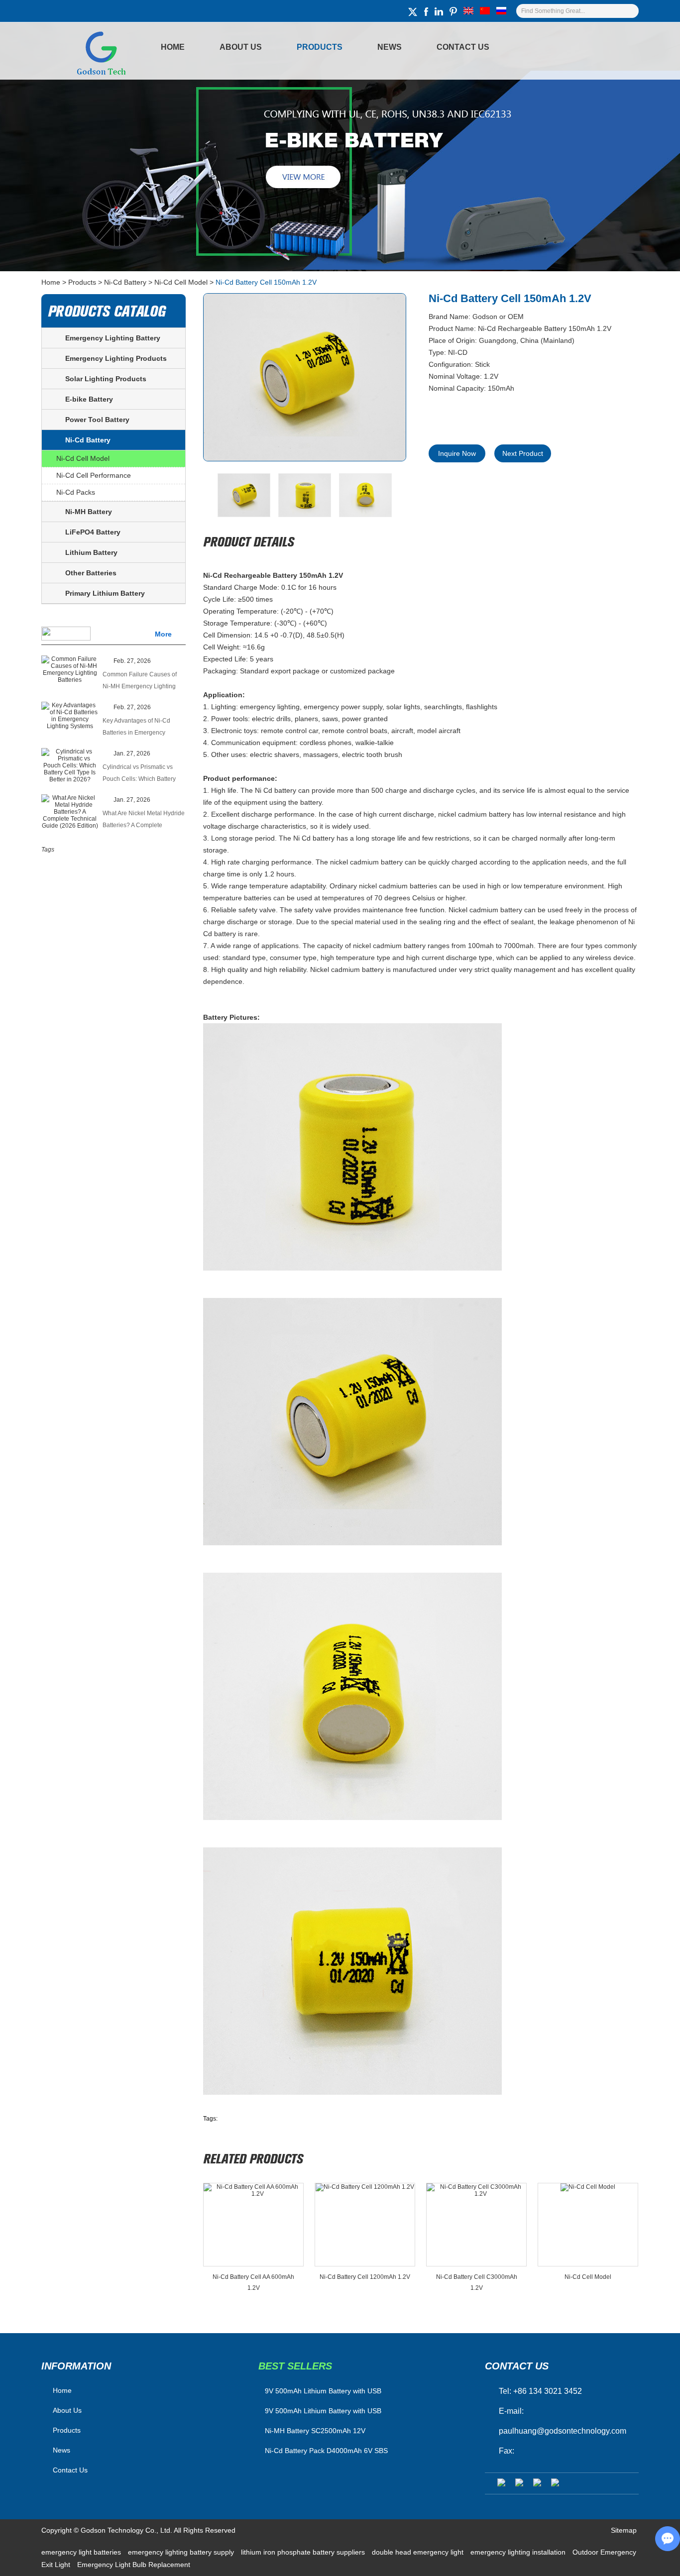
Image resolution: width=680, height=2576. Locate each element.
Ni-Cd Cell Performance (94, 475)
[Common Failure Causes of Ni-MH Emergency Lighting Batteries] (70, 669)
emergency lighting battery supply (182, 2552)
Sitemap (624, 2530)
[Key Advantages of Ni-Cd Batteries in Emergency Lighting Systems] (70, 716)
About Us (241, 47)
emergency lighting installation (519, 2552)
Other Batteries (91, 573)
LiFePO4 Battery (93, 532)
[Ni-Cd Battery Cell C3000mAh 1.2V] (476, 2225)
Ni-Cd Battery (125, 282)
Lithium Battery (91, 552)
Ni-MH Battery (89, 512)
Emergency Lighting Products (116, 358)
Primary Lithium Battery (105, 593)
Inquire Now (457, 453)
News (390, 47)
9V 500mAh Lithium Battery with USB (323, 2411)
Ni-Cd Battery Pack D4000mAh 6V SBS (326, 2451)
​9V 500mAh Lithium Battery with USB (323, 2391)
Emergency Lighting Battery (113, 338)
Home (173, 47)
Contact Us (463, 47)
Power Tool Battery (97, 420)
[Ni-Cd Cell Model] (588, 2225)
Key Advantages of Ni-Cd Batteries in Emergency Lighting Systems (136, 728)
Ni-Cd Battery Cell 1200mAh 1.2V (365, 2277)
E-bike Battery (89, 399)
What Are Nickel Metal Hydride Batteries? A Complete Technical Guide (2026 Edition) (144, 820)
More (163, 634)
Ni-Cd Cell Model (181, 282)
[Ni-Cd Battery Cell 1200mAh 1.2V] (365, 2225)
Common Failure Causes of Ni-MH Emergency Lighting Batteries (140, 682)
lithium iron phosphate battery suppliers (304, 2552)
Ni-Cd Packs (76, 492)
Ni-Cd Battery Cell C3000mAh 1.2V (477, 2282)
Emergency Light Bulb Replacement (134, 2565)
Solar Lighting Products (106, 379)
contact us (517, 2366)
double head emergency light (419, 2552)
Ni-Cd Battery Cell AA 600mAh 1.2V (253, 2282)
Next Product (523, 453)
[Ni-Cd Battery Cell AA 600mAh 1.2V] (253, 2225)
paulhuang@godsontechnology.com (563, 2431)
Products (320, 47)
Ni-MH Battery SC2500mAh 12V (315, 2431)
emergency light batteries (82, 2552)
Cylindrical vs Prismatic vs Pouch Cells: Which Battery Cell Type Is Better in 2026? (140, 774)
